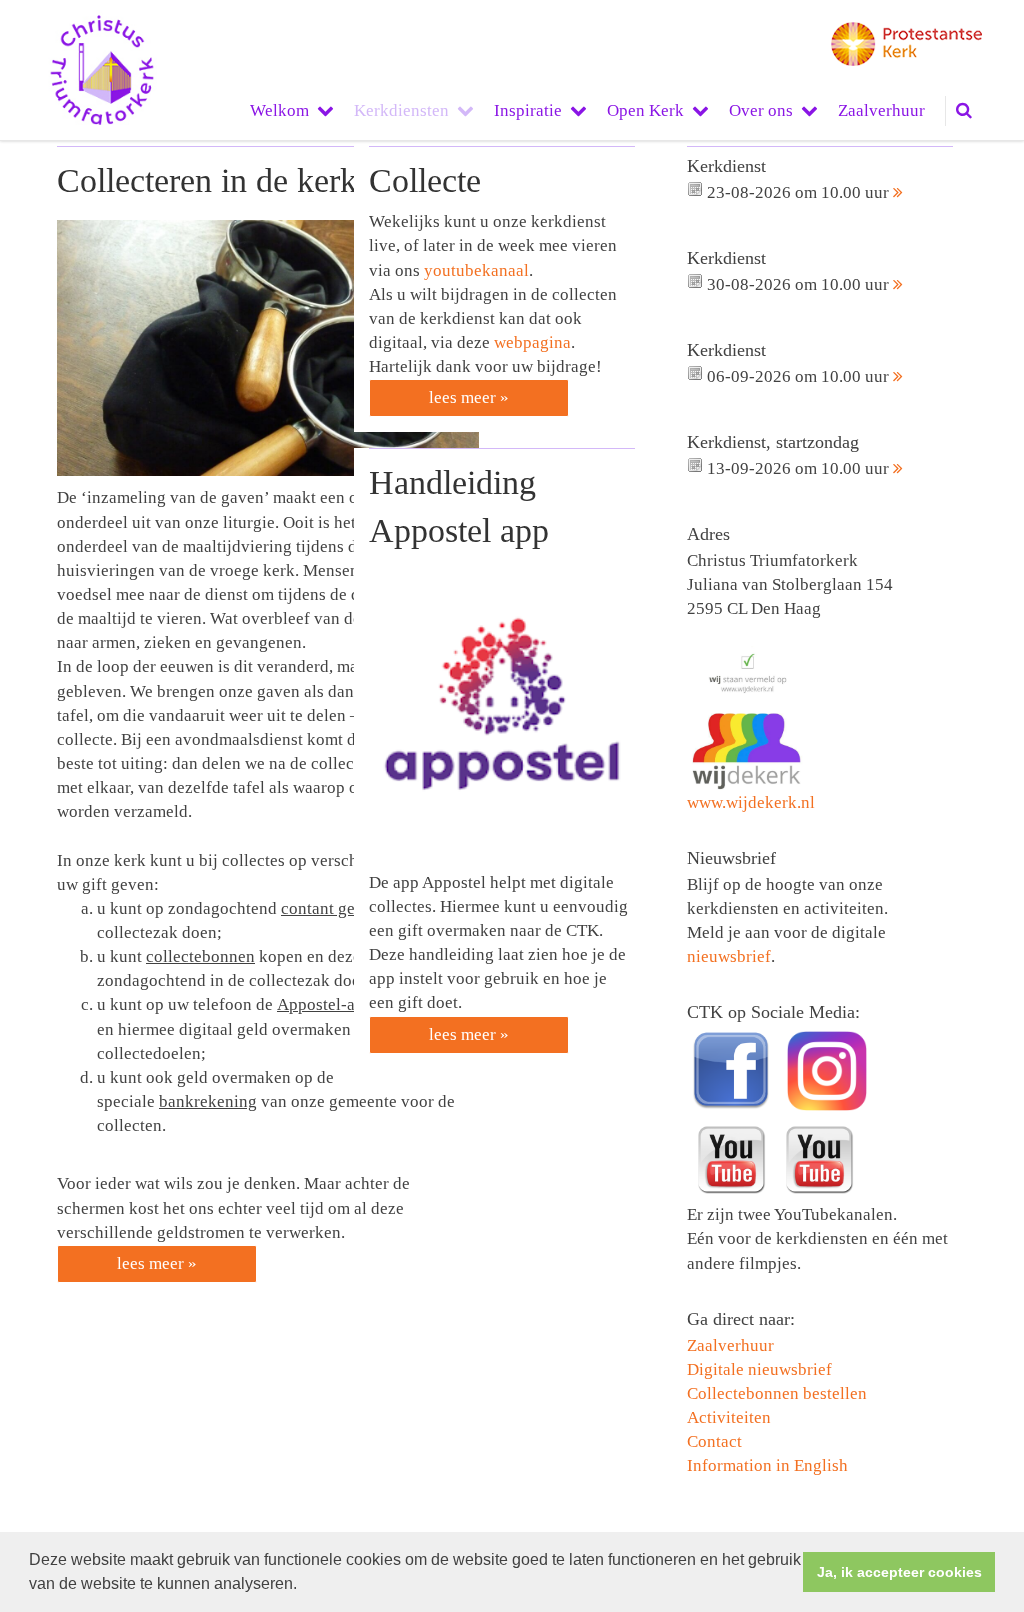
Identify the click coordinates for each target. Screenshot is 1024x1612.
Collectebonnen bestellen (777, 1393)
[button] (304, 1586)
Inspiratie (528, 110)
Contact (714, 1441)
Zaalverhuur (881, 110)
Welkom (279, 110)
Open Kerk (645, 110)
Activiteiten (729, 1417)
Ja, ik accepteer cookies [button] (899, 1572)
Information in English (767, 1465)
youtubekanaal (476, 270)
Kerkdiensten (401, 110)
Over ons (761, 110)
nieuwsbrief (729, 956)
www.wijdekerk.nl (751, 802)
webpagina (532, 342)
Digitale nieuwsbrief (759, 1369)
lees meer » (157, 1263)
